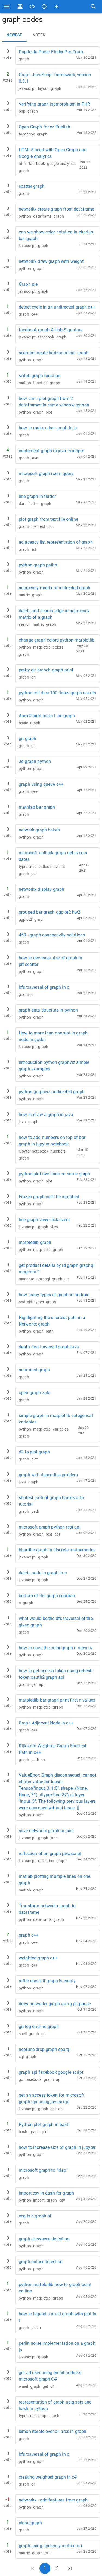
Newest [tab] (14, 35)
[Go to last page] (70, 2568)
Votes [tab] (39, 35)
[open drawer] (7, 7)
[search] (93, 7)
